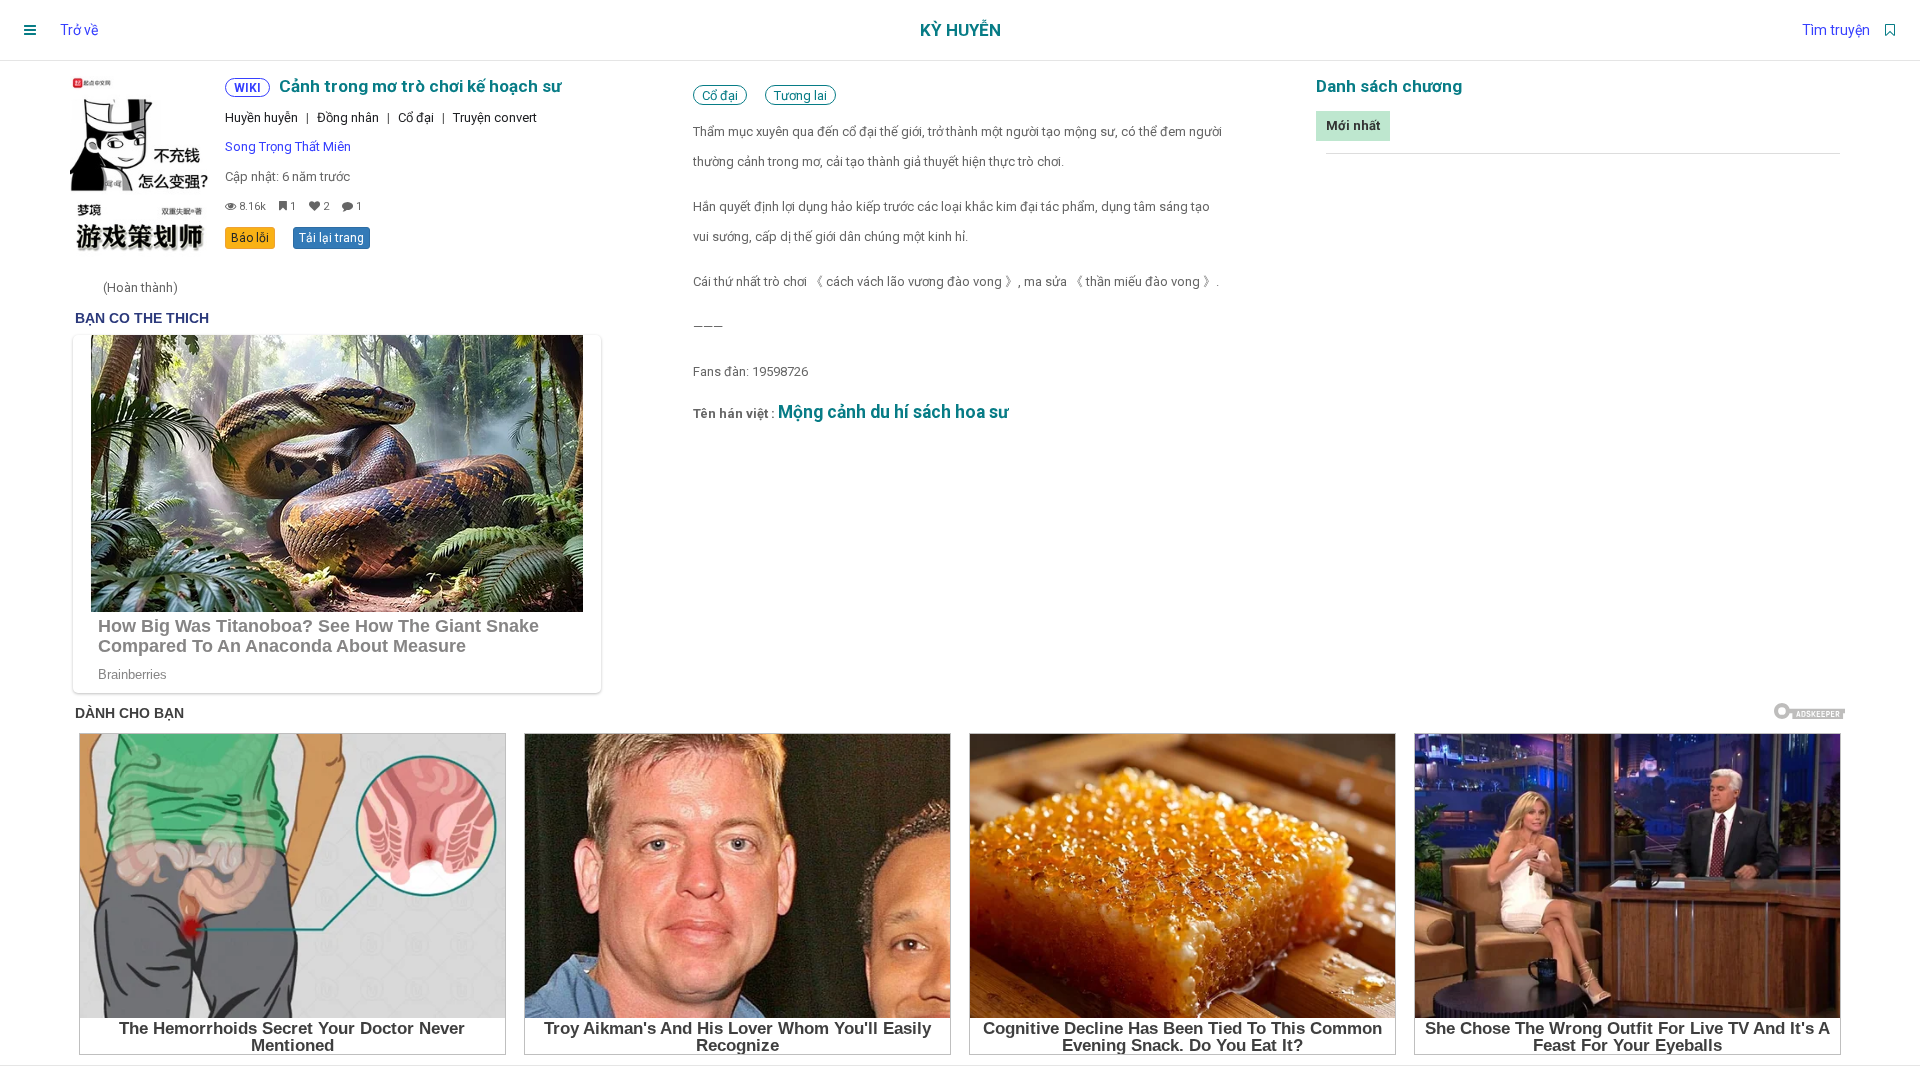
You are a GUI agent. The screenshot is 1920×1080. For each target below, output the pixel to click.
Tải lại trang (331, 238)
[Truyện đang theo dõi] (1890, 30)
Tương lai (800, 95)
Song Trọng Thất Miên (288, 146)
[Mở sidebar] (30, 30)
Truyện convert (495, 117)
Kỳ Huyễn (960, 30)
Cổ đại (416, 117)
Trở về (79, 30)
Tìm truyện (1836, 30)
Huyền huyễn (261, 117)
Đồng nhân (348, 117)
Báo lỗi (250, 238)
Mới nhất (1353, 125)
